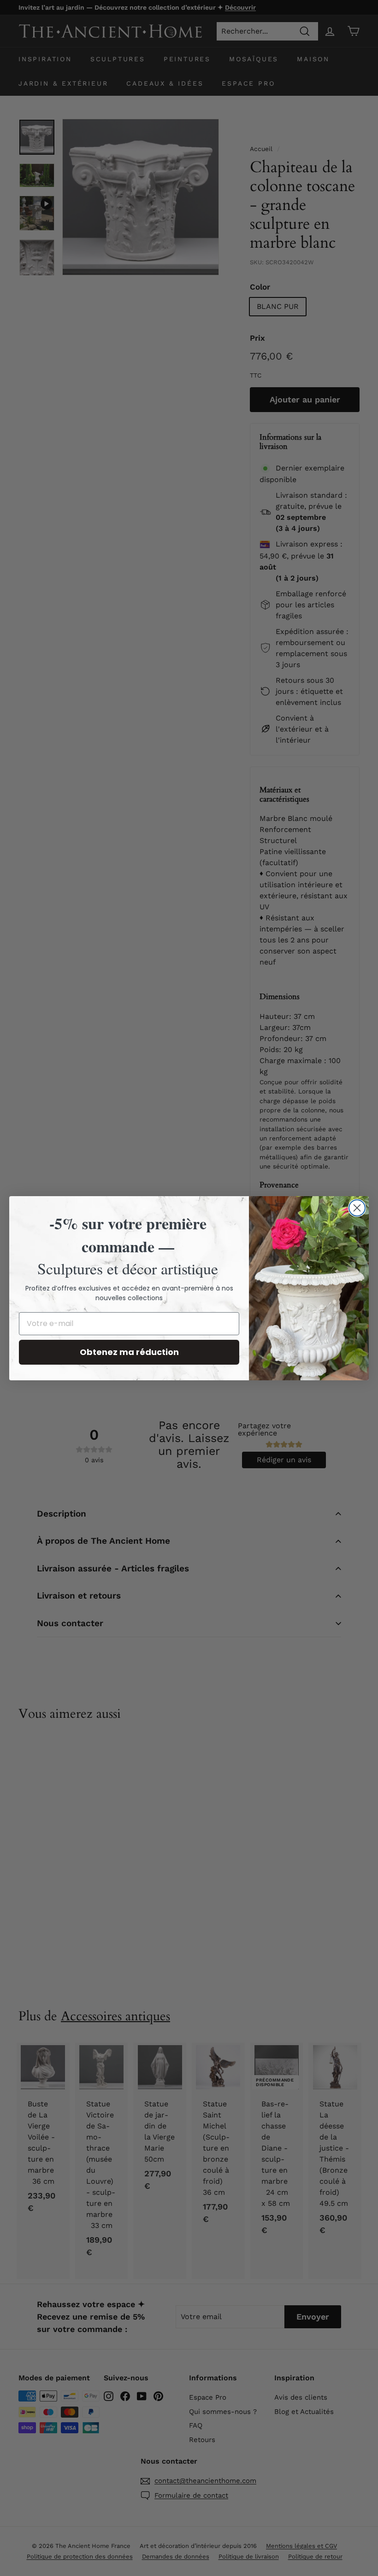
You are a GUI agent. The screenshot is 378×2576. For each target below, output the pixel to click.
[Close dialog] (357, 1208)
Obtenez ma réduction (129, 1352)
